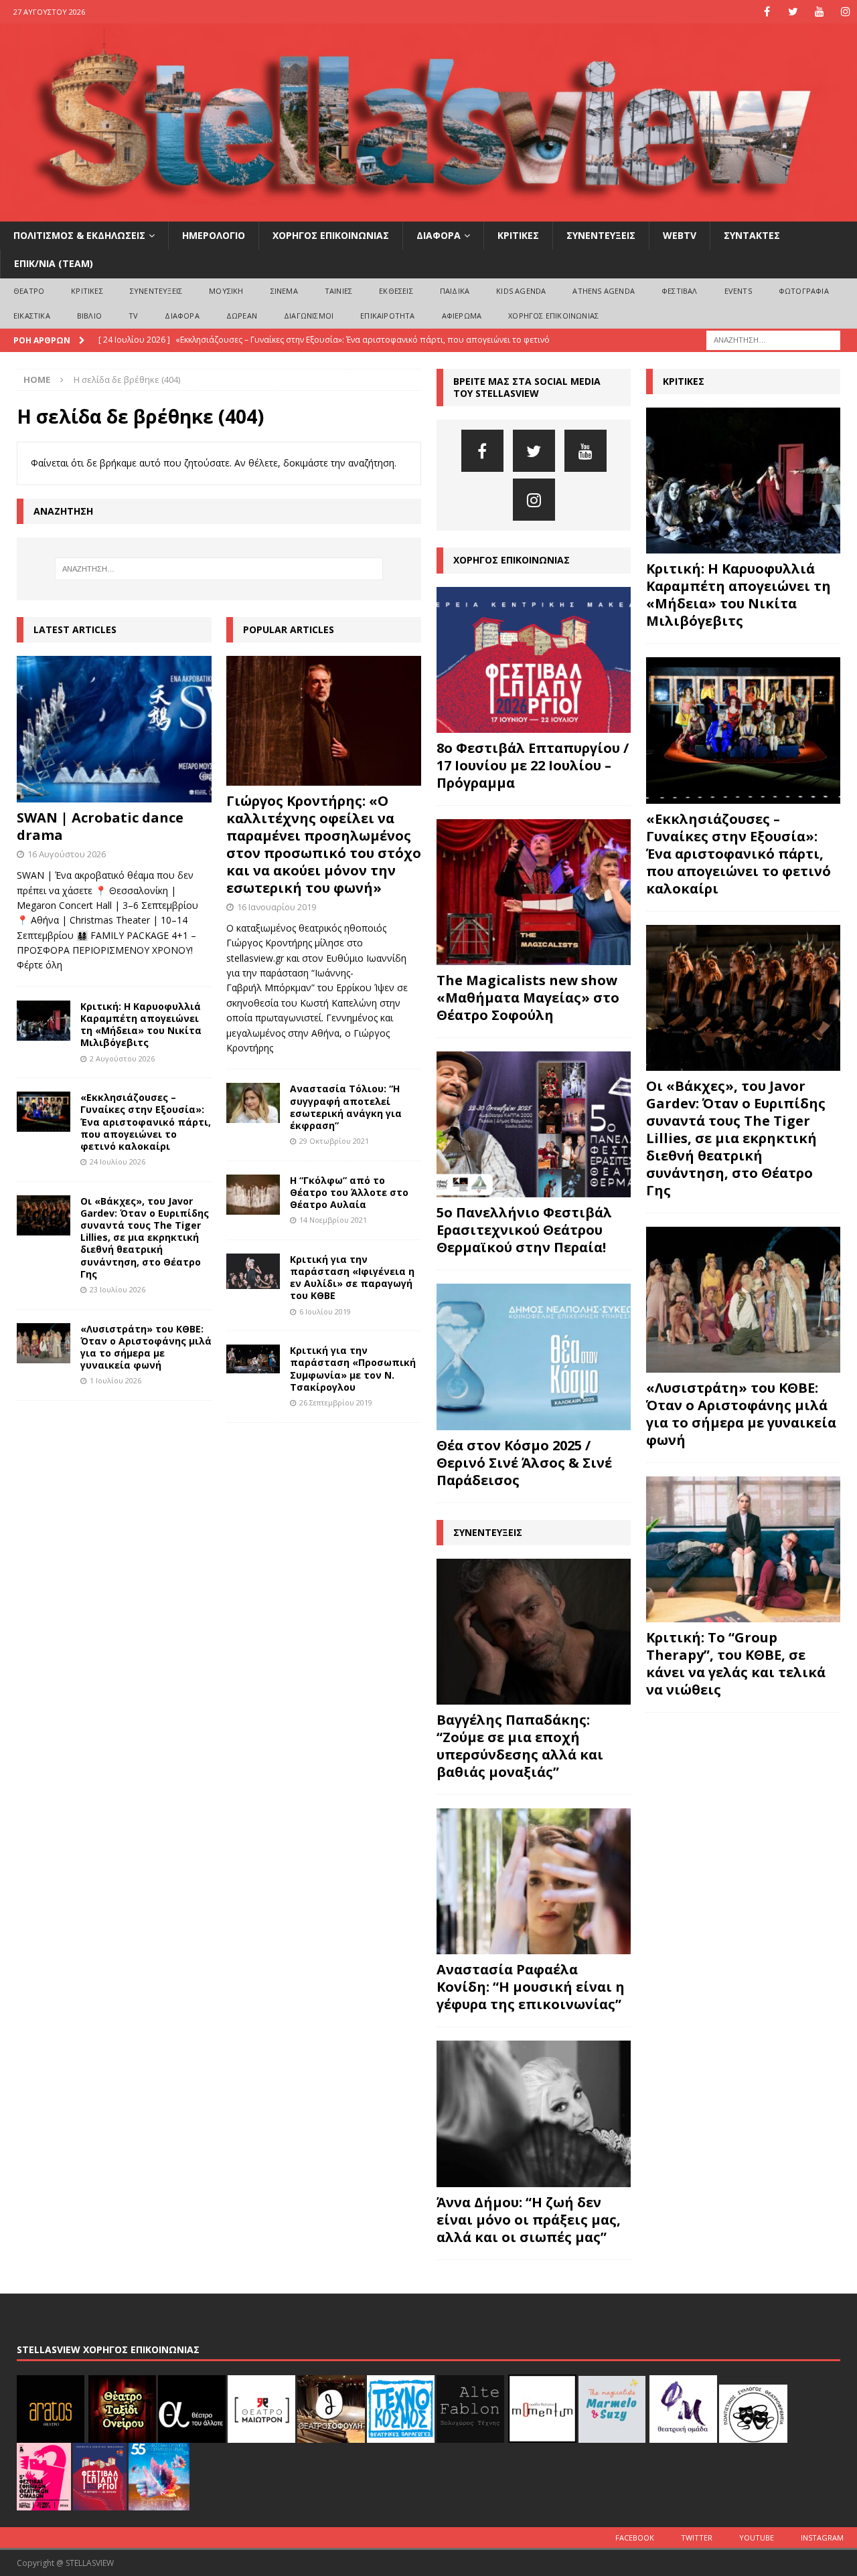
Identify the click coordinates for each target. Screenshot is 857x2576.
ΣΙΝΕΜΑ (284, 291)
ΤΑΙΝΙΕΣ (338, 291)
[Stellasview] (428, 214)
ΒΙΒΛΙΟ (89, 316)
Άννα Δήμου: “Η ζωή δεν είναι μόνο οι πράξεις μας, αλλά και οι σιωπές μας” (529, 2220)
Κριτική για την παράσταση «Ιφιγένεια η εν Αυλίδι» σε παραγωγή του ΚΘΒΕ (352, 1278)
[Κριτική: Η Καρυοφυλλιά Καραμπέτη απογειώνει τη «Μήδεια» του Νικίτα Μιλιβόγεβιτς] (44, 1021)
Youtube (757, 2538)
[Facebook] (767, 12)
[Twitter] (793, 12)
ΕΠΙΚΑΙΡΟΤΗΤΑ (387, 316)
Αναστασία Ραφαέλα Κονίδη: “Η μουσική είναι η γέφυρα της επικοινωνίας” (531, 1987)
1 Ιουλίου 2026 (115, 1380)
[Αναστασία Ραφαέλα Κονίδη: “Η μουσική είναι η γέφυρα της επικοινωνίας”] (534, 1881)
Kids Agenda (521, 291)
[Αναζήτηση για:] (773, 339)
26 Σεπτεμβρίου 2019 (336, 1402)
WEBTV (680, 235)
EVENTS (738, 291)
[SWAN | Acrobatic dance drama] (114, 729)
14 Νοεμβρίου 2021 (333, 1220)
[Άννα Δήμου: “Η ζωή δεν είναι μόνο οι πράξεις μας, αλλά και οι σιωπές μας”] (534, 2114)
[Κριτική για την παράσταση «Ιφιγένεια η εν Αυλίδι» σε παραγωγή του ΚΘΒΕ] (253, 1272)
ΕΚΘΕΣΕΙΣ (396, 291)
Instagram (822, 2538)
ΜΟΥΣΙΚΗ (226, 291)
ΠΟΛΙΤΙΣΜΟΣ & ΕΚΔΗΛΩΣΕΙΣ (79, 235)
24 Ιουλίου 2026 (118, 1162)
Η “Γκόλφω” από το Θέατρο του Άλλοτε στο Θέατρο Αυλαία (349, 1192)
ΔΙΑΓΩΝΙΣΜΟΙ (309, 316)
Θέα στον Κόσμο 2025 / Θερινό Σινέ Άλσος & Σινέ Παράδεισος (524, 1463)
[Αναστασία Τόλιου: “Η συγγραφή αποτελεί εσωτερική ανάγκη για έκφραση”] (253, 1103)
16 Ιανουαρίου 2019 (277, 907)
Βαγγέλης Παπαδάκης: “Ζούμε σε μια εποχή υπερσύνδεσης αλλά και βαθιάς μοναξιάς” (520, 1746)
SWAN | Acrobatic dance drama (100, 826)
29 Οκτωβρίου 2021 (334, 1141)
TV (133, 316)
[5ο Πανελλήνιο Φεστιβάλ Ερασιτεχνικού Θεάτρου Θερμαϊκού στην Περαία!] (534, 1124)
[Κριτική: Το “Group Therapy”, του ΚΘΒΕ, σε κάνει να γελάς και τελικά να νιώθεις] (743, 1549)
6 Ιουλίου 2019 (325, 1311)
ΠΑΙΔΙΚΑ (455, 291)
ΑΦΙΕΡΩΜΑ (462, 316)
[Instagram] (845, 12)
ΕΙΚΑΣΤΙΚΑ (32, 316)
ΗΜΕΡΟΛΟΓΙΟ (214, 235)
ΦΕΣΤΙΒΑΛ (680, 291)
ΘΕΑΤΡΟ (29, 291)
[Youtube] (819, 12)
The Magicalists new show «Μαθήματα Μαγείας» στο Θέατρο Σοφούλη (528, 998)
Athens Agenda (604, 291)
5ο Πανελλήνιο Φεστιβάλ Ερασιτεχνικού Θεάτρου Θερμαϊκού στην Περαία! (524, 1230)
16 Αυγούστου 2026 (67, 854)
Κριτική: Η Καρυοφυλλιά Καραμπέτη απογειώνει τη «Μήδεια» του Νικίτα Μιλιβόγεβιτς (141, 1025)
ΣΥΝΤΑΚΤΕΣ (752, 235)
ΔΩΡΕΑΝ (242, 316)
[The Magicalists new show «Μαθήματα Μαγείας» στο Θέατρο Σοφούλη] (534, 892)
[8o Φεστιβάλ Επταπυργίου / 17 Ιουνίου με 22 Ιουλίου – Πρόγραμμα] (534, 660)
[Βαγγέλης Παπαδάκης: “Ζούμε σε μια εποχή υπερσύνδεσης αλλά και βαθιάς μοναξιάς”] (534, 1632)
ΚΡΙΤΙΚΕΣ (518, 235)
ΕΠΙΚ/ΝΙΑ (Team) (54, 263)
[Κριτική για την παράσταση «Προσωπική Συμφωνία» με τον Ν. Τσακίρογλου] (253, 1359)
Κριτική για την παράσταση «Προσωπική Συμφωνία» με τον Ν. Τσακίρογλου (353, 1369)
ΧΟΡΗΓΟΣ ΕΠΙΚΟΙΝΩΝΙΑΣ (331, 235)
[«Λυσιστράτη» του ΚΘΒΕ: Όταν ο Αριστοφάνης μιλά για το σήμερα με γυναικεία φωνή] (44, 1343)
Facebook (635, 2538)
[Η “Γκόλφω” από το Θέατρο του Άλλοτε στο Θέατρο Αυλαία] (253, 1195)
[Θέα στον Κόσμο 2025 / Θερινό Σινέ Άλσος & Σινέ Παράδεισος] (534, 1357)
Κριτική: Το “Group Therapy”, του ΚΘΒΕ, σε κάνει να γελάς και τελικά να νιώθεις (736, 1663)
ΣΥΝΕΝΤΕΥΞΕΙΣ (601, 235)
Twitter (697, 2538)
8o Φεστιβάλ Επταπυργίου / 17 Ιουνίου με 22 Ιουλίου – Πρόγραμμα (533, 765)
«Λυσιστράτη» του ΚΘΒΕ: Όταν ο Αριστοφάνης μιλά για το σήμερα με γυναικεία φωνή (146, 1347)
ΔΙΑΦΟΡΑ (439, 235)
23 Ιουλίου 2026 (118, 1289)
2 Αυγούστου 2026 (122, 1058)
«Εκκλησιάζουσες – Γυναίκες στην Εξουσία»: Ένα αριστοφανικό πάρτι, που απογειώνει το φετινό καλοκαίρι (146, 1122)
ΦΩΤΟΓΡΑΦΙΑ (804, 291)
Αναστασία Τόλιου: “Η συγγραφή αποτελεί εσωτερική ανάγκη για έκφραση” (346, 1107)
